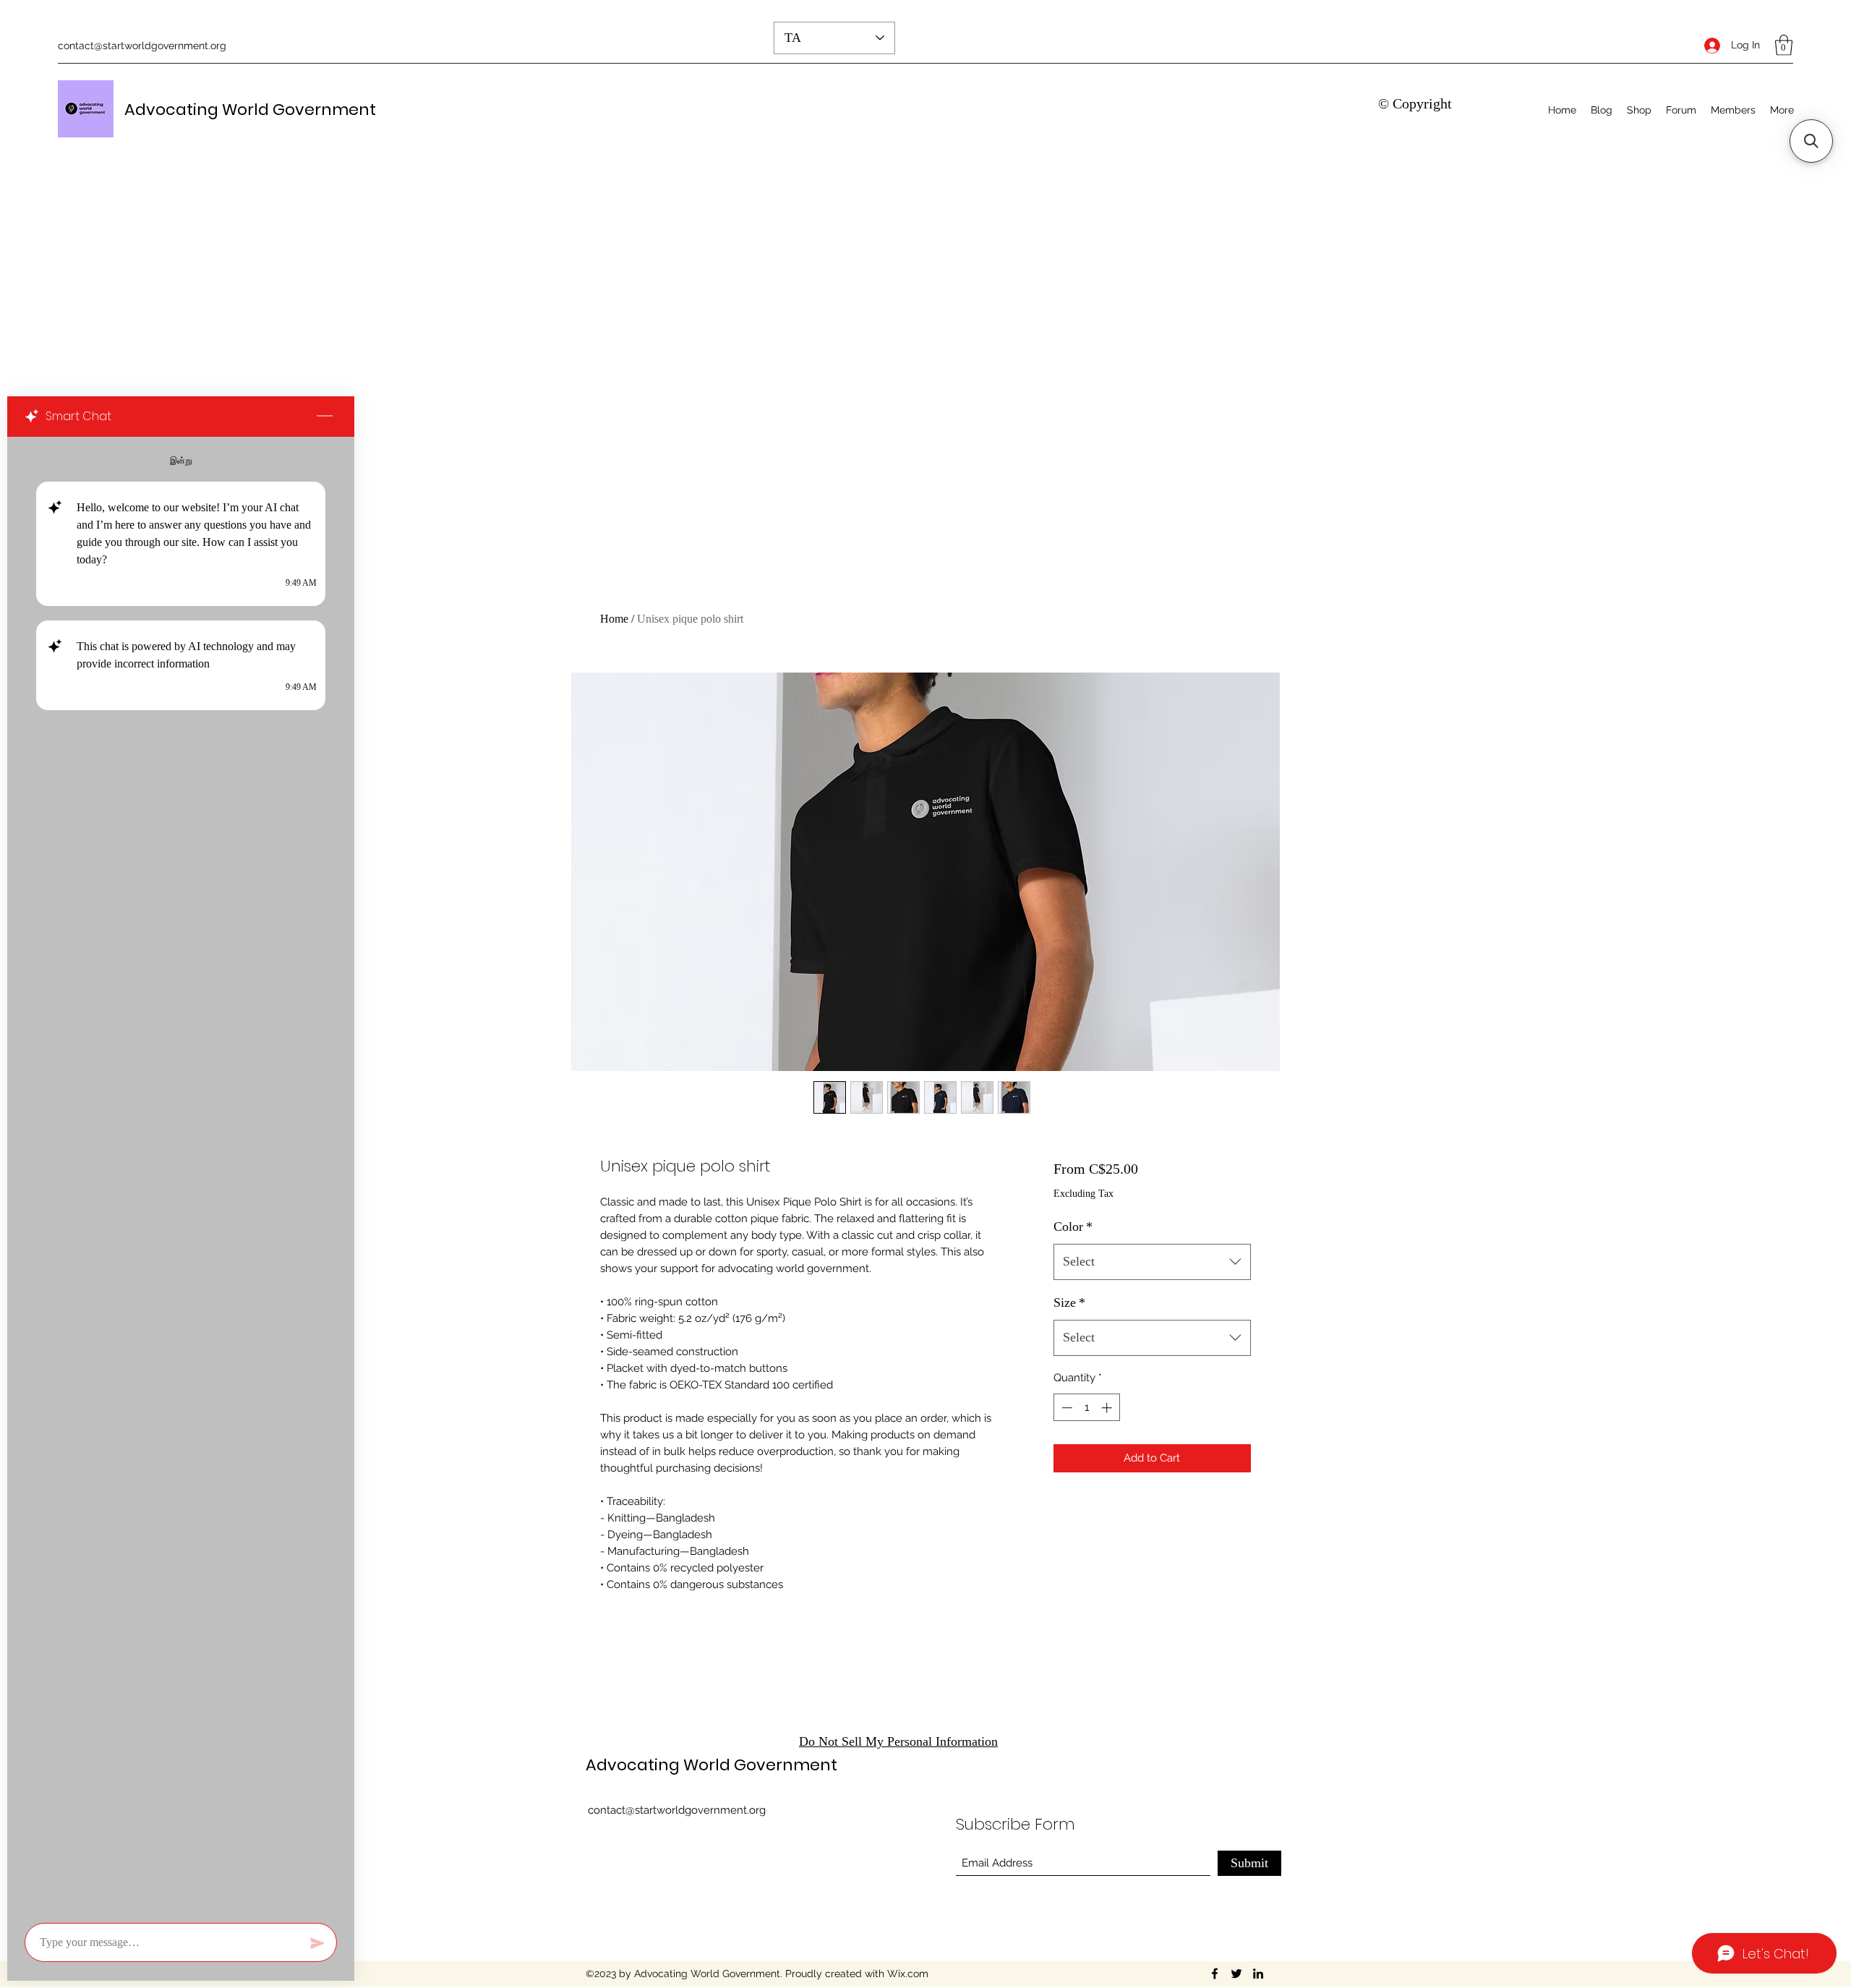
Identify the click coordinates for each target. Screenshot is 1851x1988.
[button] (1784, 45)
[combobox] (1152, 1262)
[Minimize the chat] (325, 417)
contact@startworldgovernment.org (142, 46)
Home (614, 619)
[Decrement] (1065, 1408)
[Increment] (1108, 1408)
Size (1069, 1302)
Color (1073, 1226)
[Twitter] (1236, 1974)
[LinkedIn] (1258, 1974)
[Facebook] (1215, 1974)
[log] (181, 1176)
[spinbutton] (1086, 1408)
